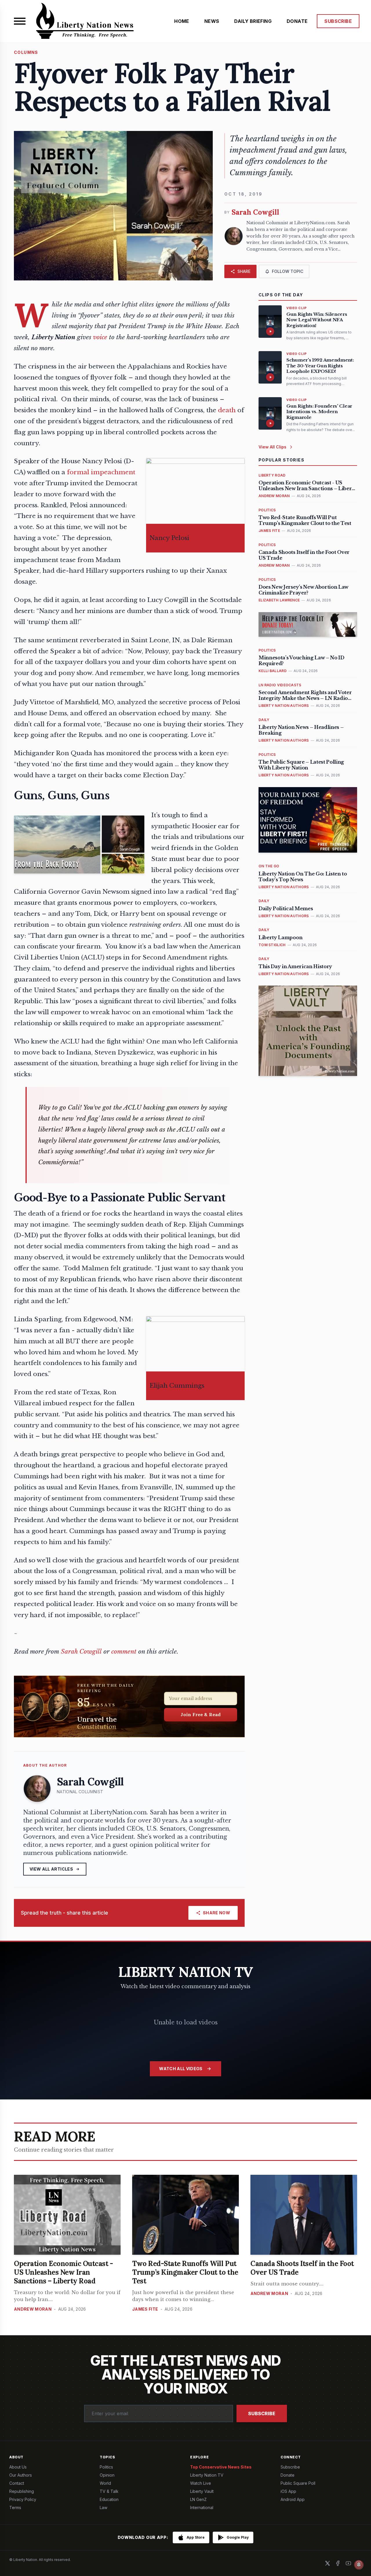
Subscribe (262, 2413)
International (202, 2507)
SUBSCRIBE (338, 21)
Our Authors (21, 2475)
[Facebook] (338, 2563)
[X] (328, 2563)
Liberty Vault (202, 2491)
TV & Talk (109, 2491)
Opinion (107, 2475)
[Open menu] (20, 21)
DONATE (297, 21)
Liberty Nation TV (207, 2475)
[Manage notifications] (359, 2565)
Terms (15, 2507)
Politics (106, 2467)
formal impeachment (101, 472)
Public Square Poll (298, 2483)
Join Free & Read (201, 1714)
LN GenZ (198, 2499)
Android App (293, 2499)
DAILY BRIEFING (253, 21)
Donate (288, 2475)
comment (124, 1652)
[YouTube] (348, 2563)
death (227, 410)
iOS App (288, 2491)
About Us (18, 2467)
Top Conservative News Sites (221, 2467)
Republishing (22, 2491)
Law (103, 2507)
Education (109, 2499)
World (105, 2483)
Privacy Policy (23, 2499)
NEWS (212, 21)
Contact (17, 2483)
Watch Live (201, 2483)
